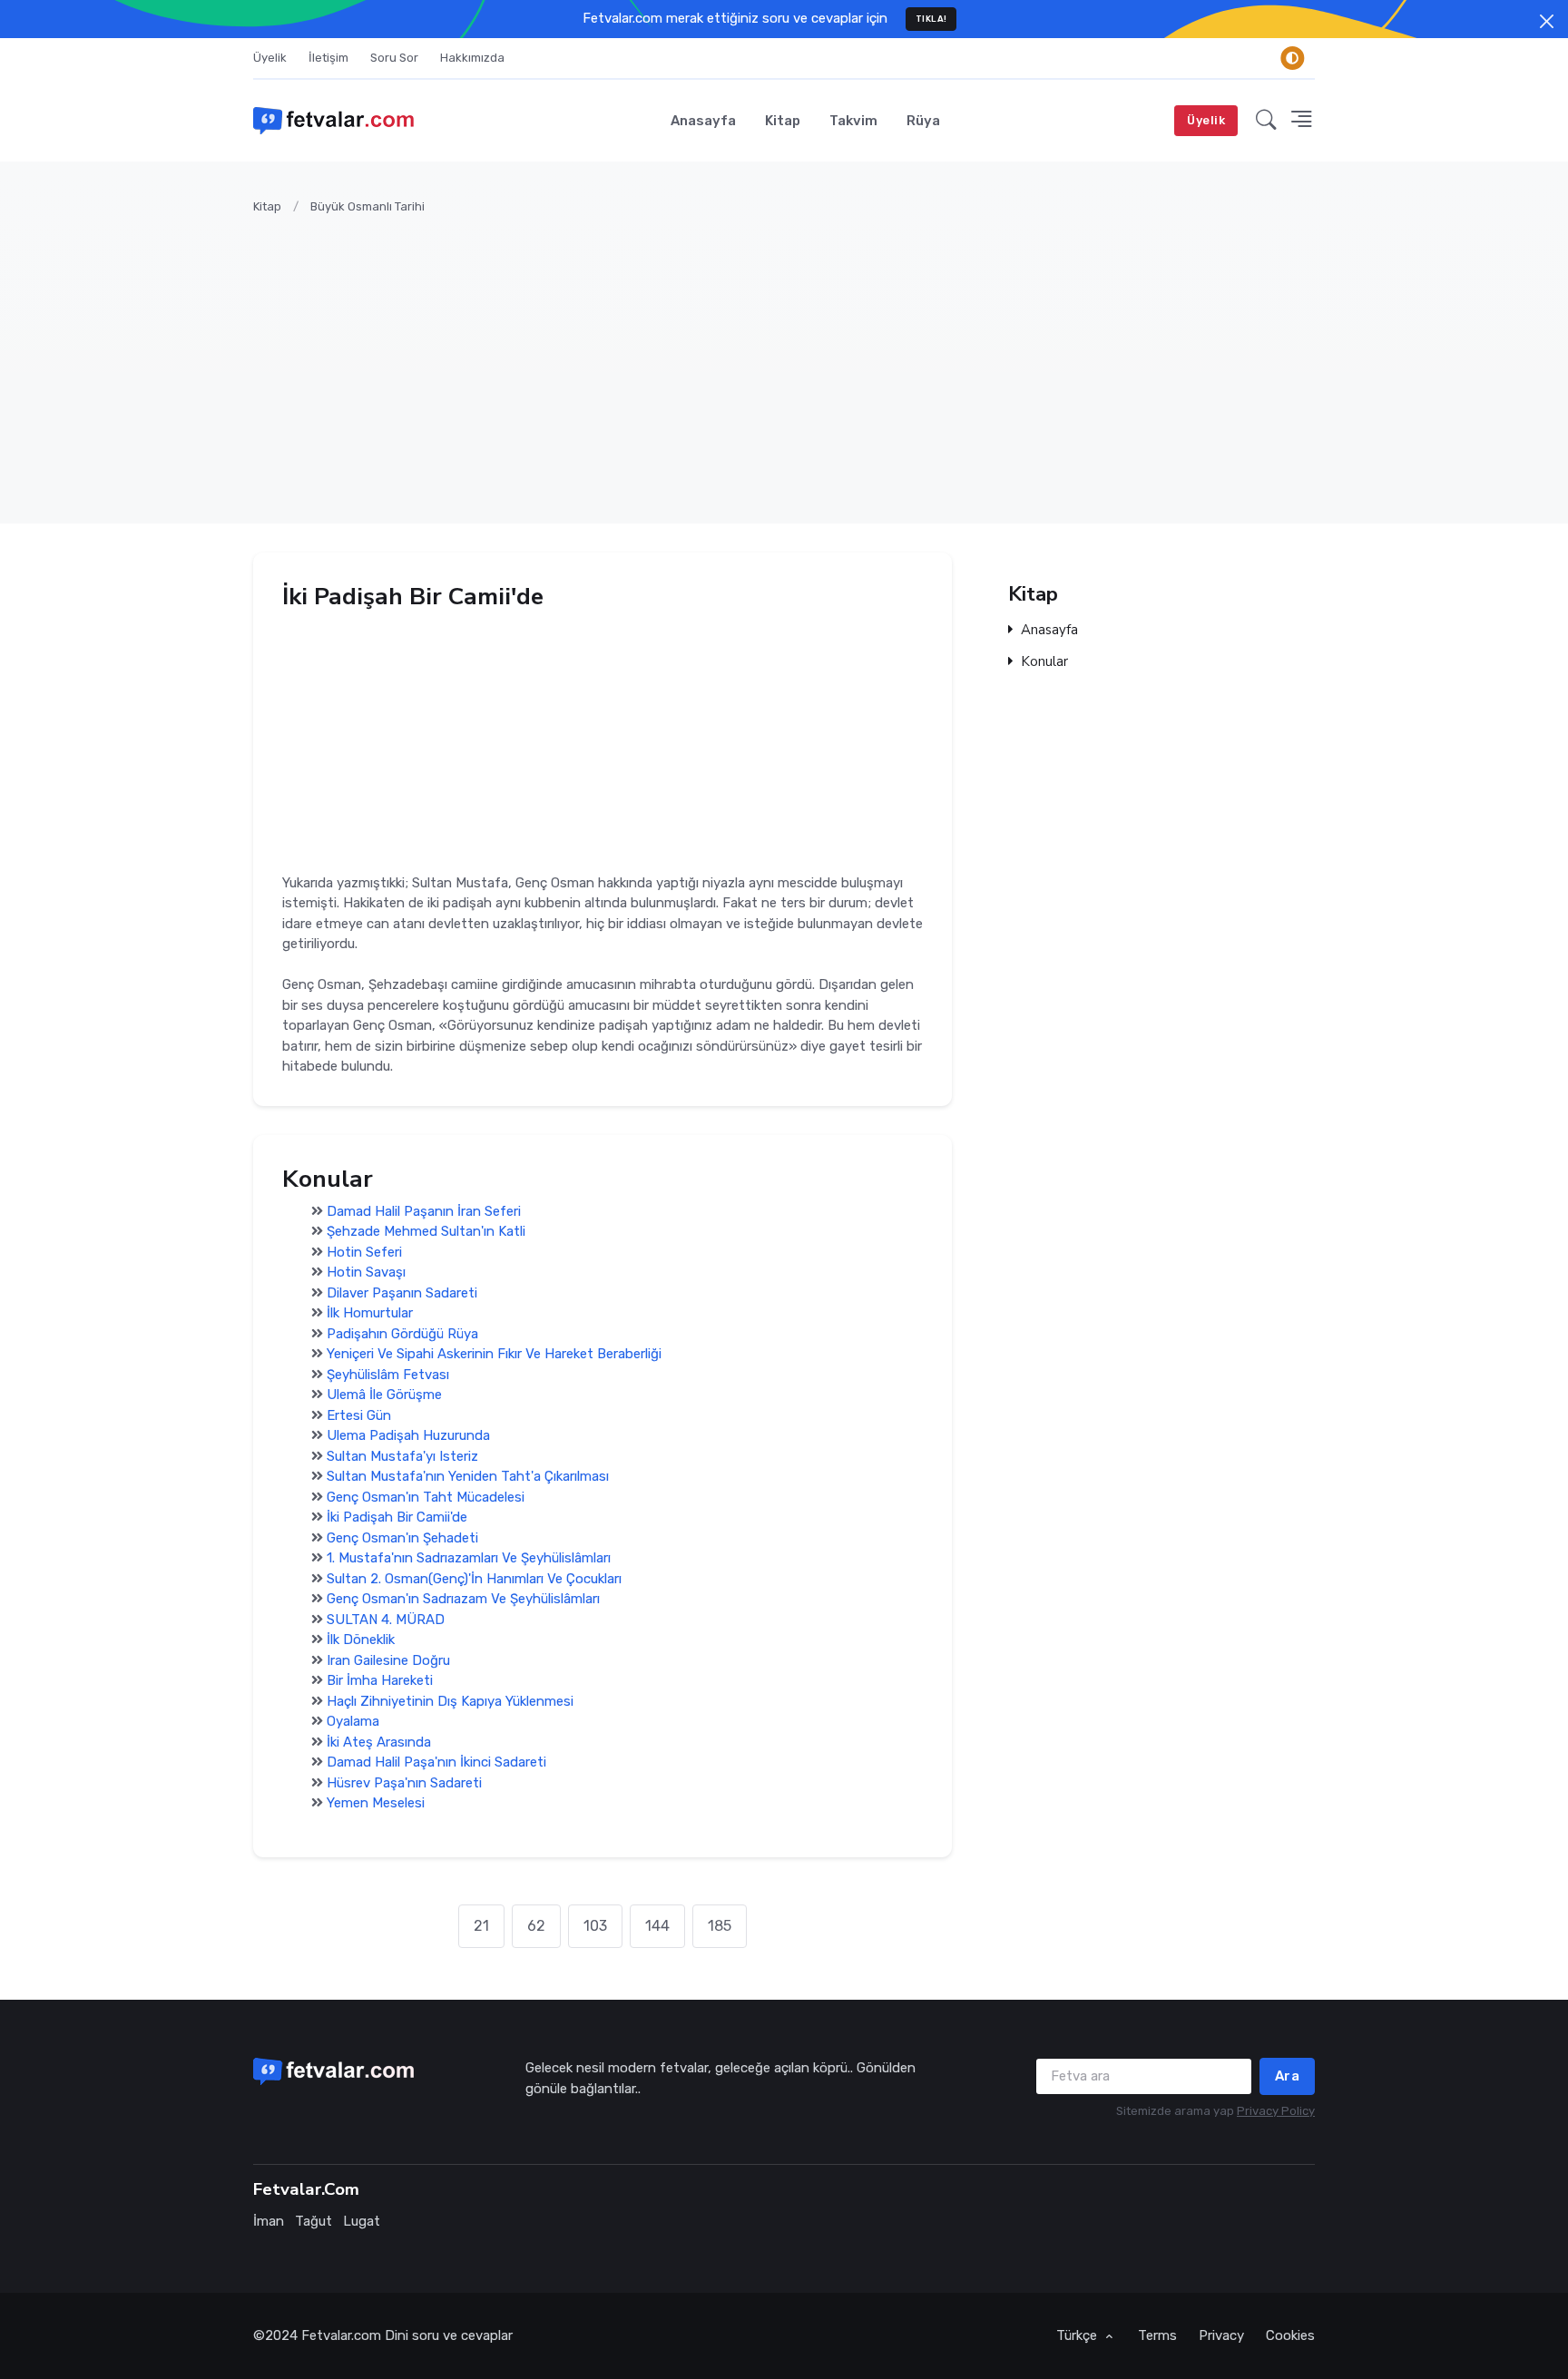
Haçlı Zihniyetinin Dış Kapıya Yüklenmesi (450, 1701)
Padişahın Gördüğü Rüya (402, 1334)
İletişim (328, 58)
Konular (1044, 662)
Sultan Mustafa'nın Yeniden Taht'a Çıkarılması (468, 1477)
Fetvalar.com (341, 2335)
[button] (1266, 121)
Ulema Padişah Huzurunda (408, 1436)
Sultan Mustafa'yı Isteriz (402, 1456)
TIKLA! (931, 19)
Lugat (362, 2221)
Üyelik (270, 58)
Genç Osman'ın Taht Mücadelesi (426, 1497)
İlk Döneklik (361, 1640)
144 (657, 1926)
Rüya (923, 121)
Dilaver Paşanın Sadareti (402, 1293)
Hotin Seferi (364, 1252)
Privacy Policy (1276, 2111)
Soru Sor (394, 58)
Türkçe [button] (1078, 2335)
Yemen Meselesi (376, 1804)
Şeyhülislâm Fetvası (388, 1375)
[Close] (1547, 21)
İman (269, 2221)
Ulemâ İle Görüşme (384, 1395)
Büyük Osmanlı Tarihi (367, 206)
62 (536, 1926)
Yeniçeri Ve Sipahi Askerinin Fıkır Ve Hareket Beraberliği (494, 1355)
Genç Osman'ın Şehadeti (402, 1538)
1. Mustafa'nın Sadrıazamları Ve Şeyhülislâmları (469, 1559)
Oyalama (353, 1722)
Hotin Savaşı (366, 1273)
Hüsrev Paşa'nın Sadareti (404, 1783)
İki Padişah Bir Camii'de (397, 1518)
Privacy (1221, 2335)
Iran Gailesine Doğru (388, 1660)
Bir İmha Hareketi (380, 1681)
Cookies (1290, 2335)
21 (481, 1926)
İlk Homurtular (370, 1314)
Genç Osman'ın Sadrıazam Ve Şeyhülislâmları (463, 1600)
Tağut (314, 2221)
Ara (1288, 2076)
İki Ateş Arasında (379, 1742)
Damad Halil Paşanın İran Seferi (424, 1211)
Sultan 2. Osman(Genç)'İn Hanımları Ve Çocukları (474, 1579)
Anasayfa (703, 121)
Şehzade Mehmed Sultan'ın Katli (426, 1232)
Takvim (853, 121)
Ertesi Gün (359, 1415)
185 (720, 1926)
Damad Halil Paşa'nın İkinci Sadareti (436, 1763)
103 (595, 1926)
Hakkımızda (472, 58)
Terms (1157, 2335)
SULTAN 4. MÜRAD (386, 1620)
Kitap (783, 121)
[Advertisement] (798, 358)
